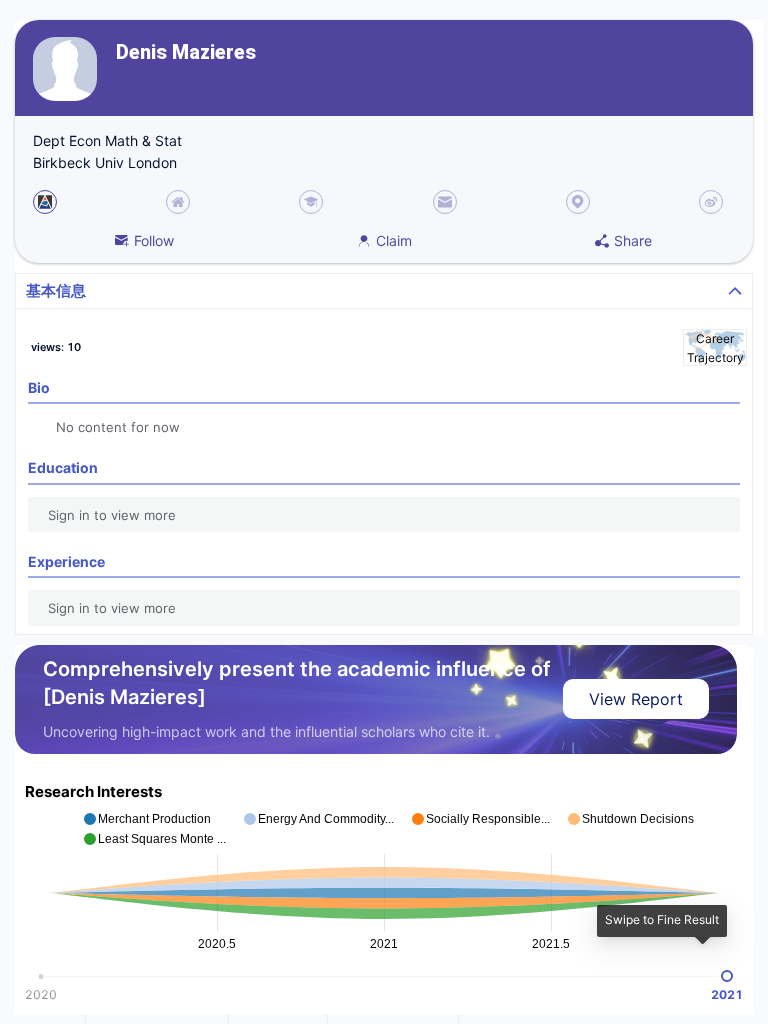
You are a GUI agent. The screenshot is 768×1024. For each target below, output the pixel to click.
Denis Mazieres (186, 52)
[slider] (727, 976)
